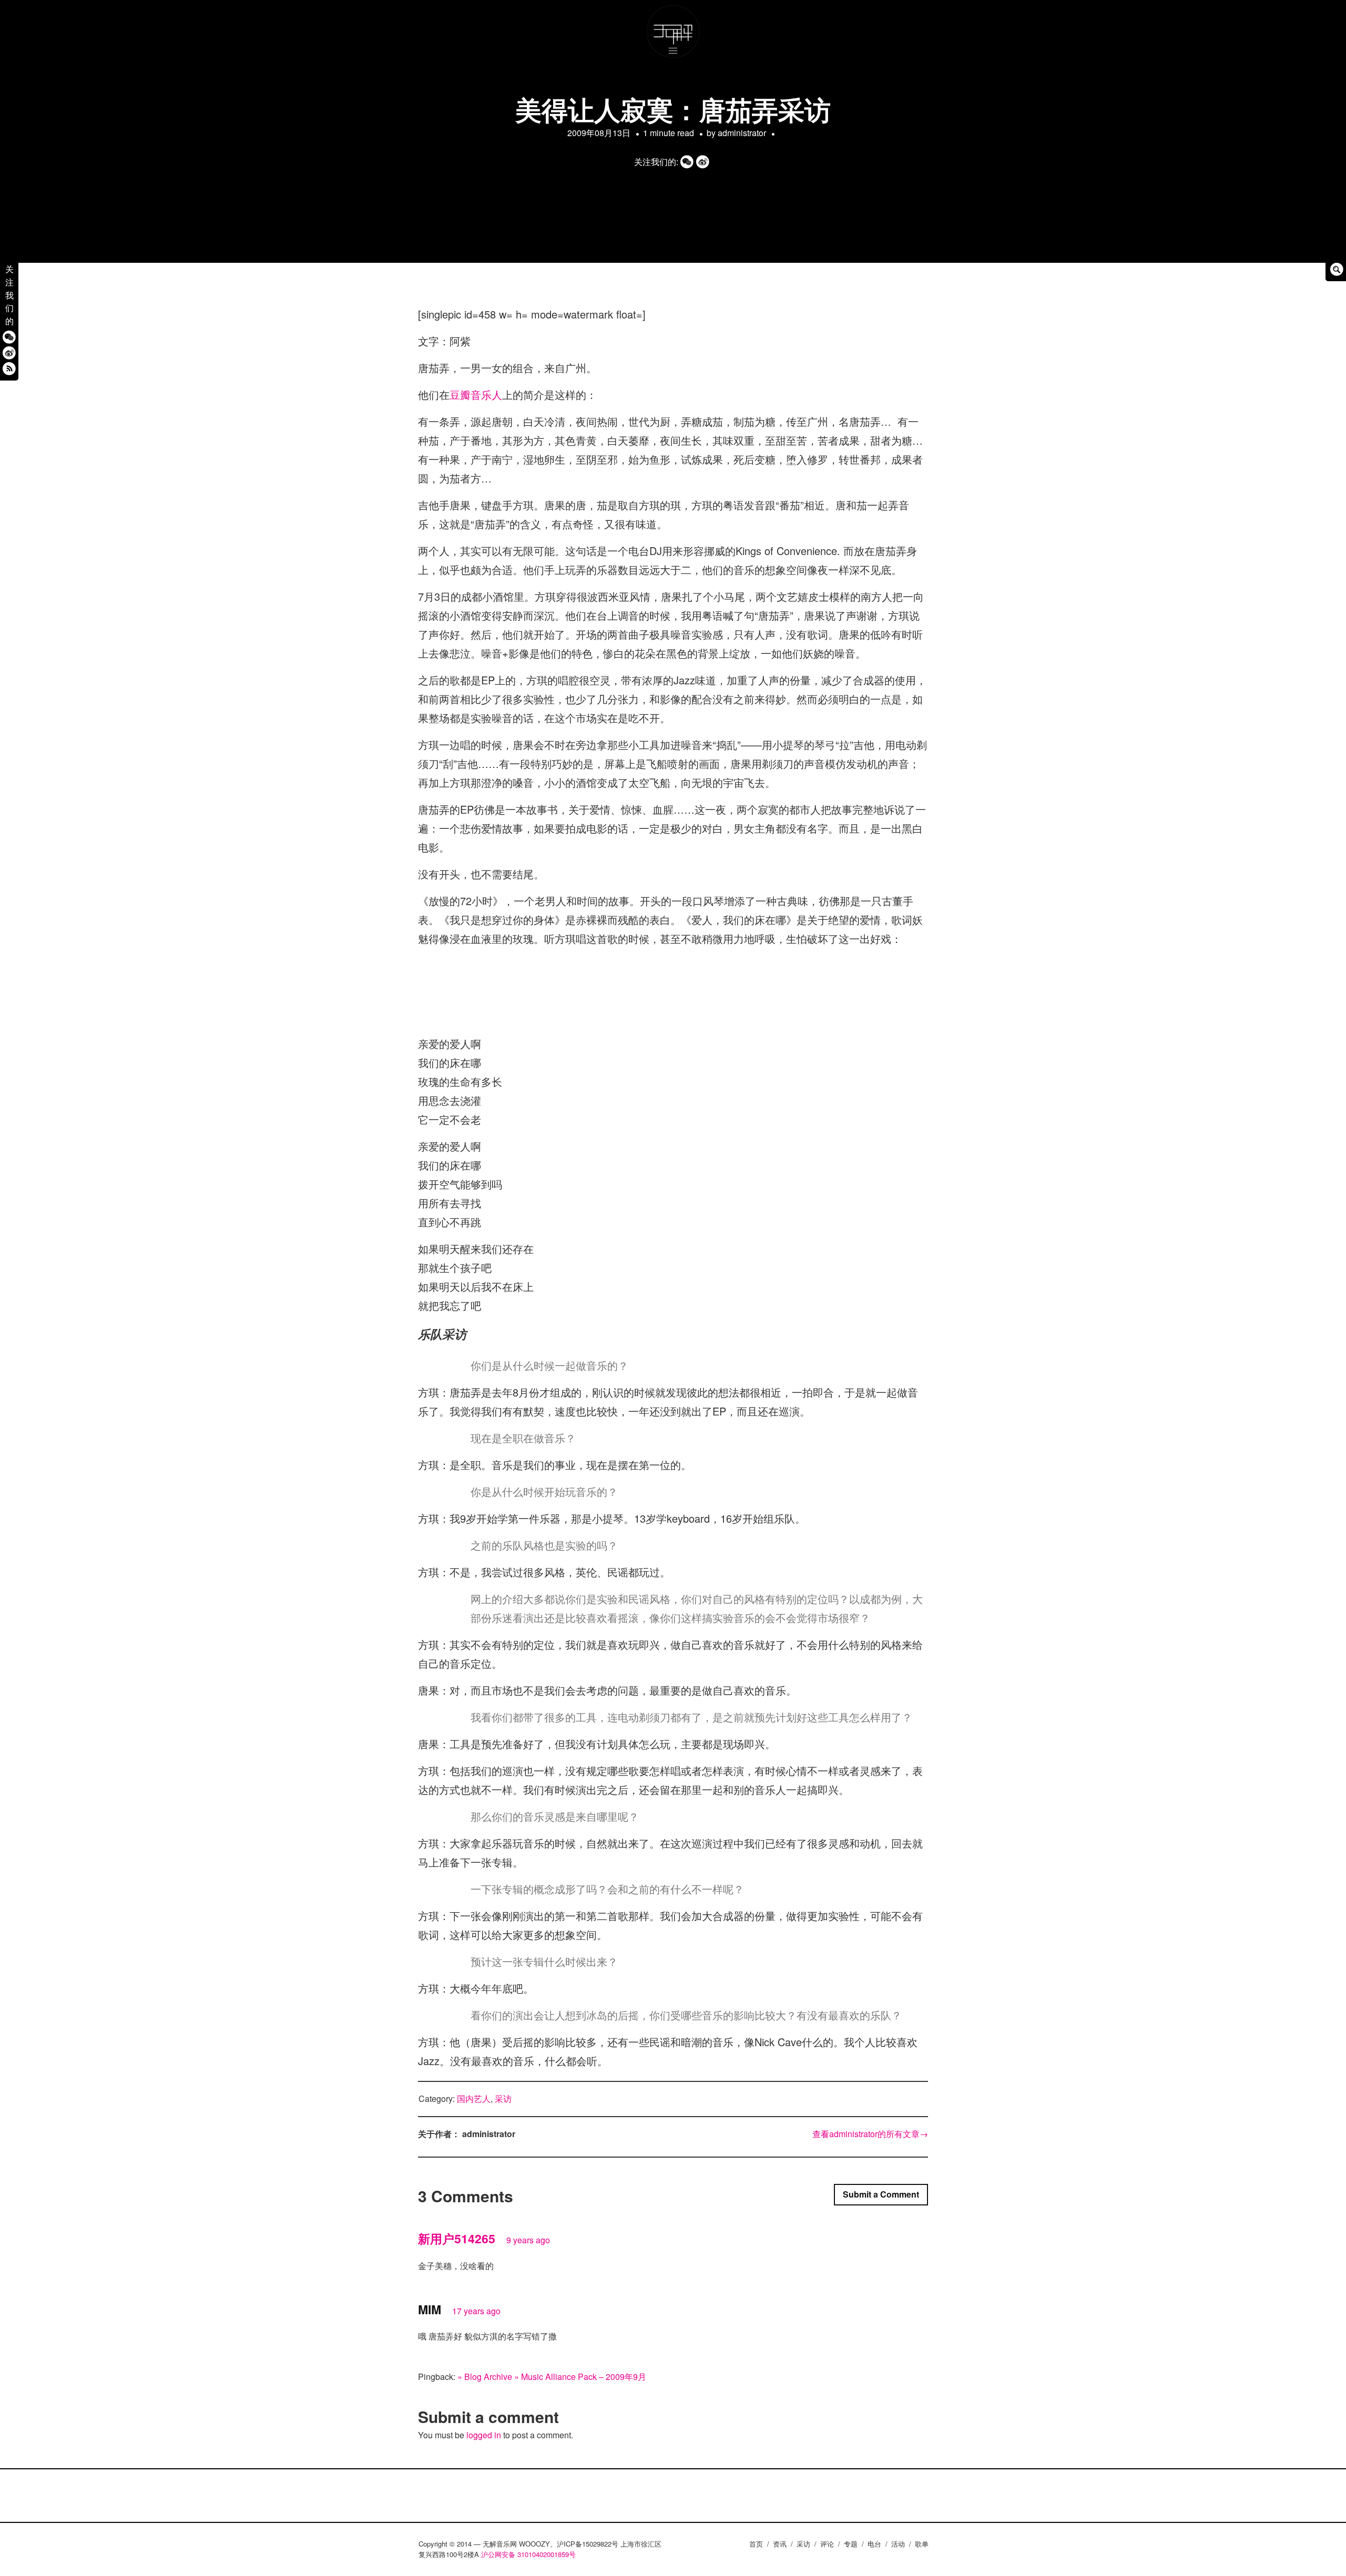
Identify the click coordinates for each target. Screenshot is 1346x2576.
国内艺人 (474, 2098)
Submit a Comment (881, 2194)
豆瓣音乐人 (476, 394)
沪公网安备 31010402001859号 (528, 2554)
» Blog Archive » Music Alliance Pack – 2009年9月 (552, 2377)
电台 (874, 2544)
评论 (827, 2544)
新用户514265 (457, 2238)
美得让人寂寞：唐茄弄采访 (673, 109)
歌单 (922, 2544)
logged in (484, 2435)
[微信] (9, 337)
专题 (851, 2544)
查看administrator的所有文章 (870, 2134)
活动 (898, 2544)
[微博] (9, 352)
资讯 (780, 2544)
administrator (742, 133)
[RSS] (9, 368)
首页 (756, 2544)
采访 (503, 2098)
